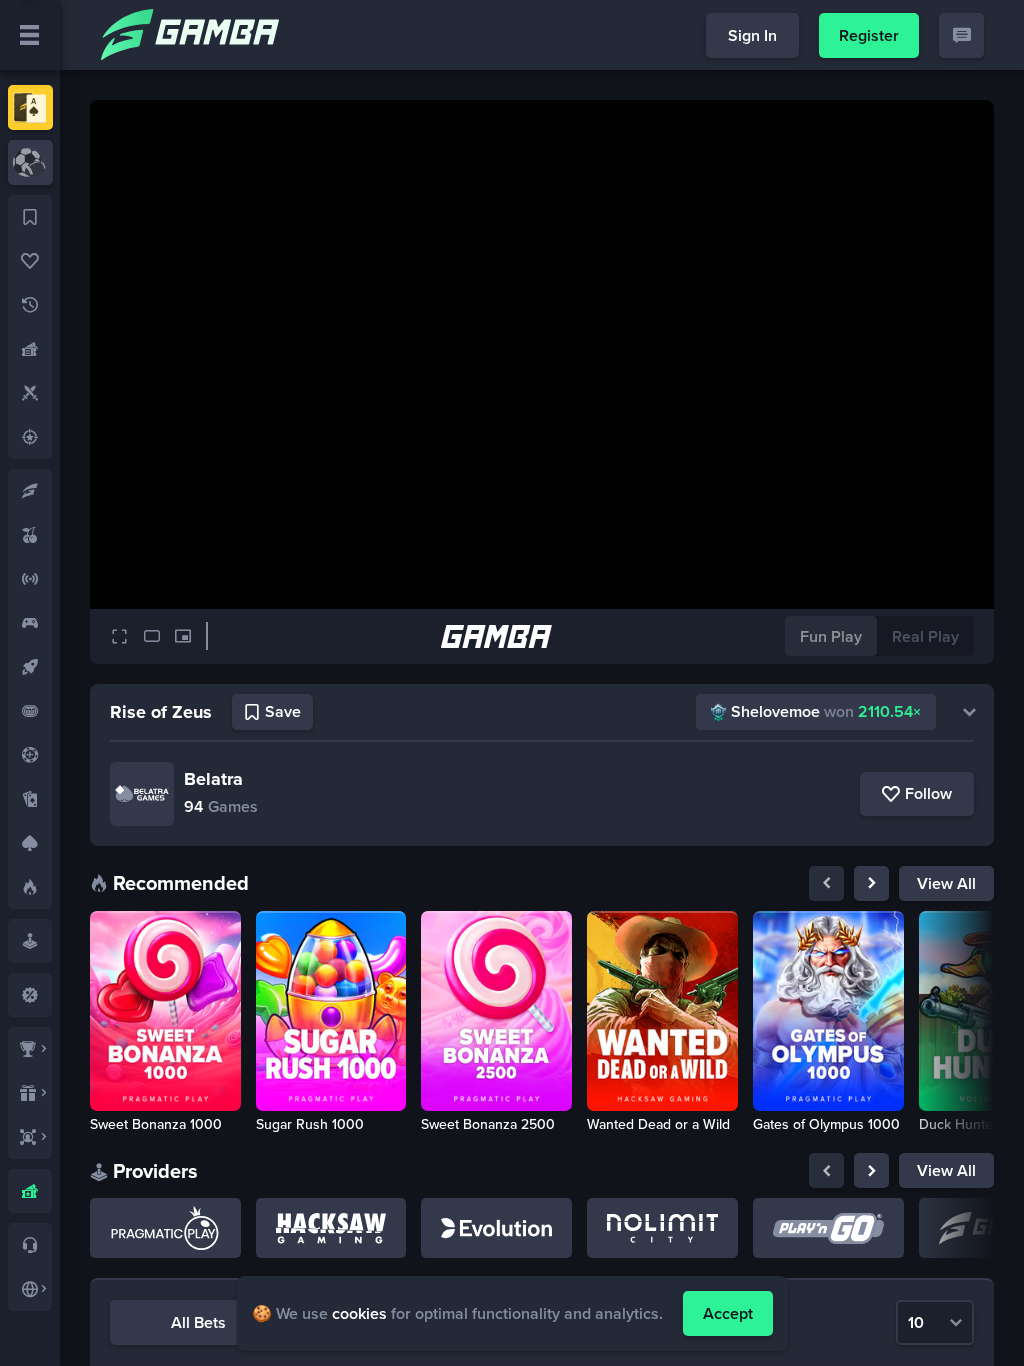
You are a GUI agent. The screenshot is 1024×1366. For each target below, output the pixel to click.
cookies (359, 1313)
